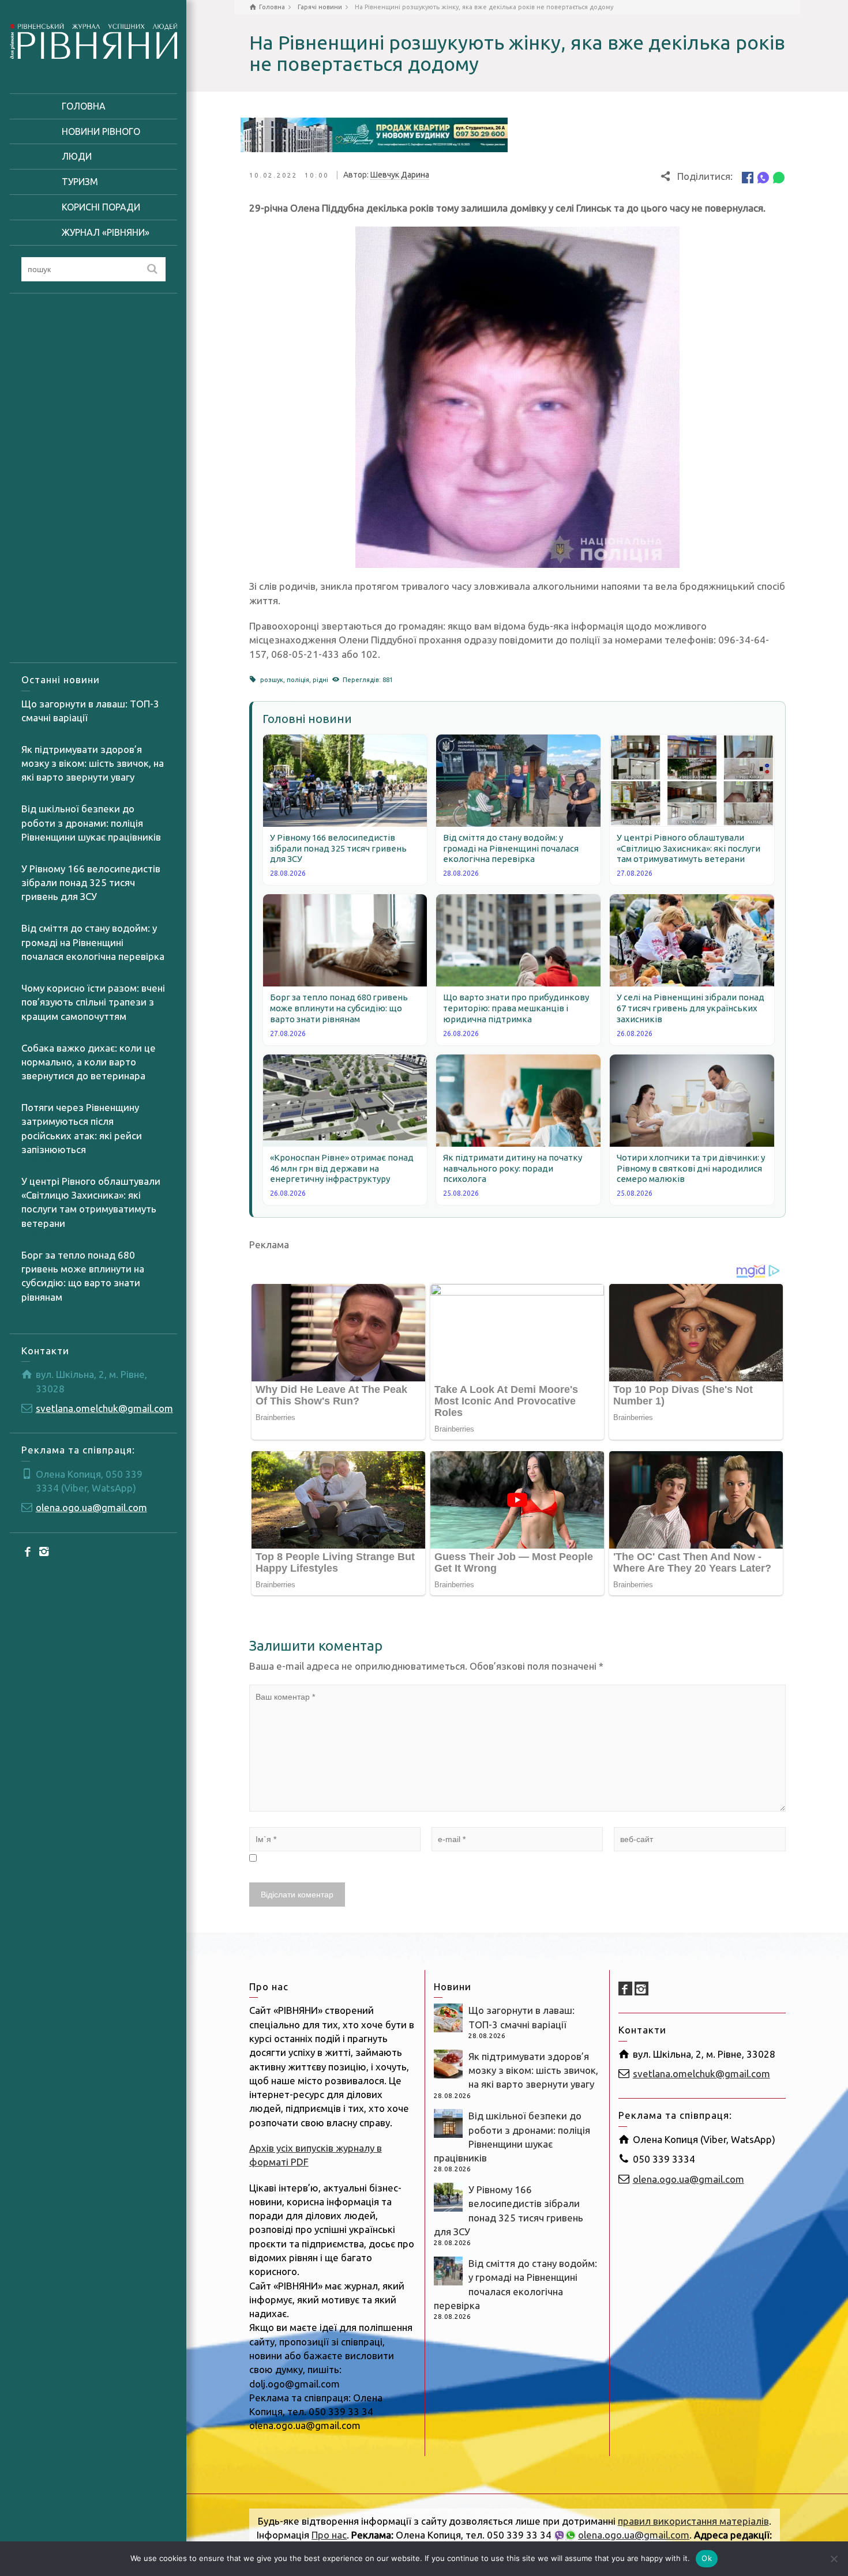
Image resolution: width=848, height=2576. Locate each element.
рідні (320, 680)
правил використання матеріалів (693, 2521)
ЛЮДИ (77, 156)
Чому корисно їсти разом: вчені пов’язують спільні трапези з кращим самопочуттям (93, 1002)
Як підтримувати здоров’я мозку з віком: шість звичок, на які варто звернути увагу (93, 763)
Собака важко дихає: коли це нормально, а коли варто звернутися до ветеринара (89, 1062)
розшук (272, 680)
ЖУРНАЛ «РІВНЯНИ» (106, 232)
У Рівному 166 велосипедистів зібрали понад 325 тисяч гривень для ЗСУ (91, 883)
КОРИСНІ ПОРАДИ (101, 207)
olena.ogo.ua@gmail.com (91, 1507)
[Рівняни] (93, 39)
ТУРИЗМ (80, 182)
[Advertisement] (93, 478)
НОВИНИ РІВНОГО (101, 131)
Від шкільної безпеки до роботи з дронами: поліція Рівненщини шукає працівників (91, 823)
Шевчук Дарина (400, 175)
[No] (834, 2559)
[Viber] (763, 177)
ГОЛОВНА (84, 106)
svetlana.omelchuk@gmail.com (104, 1408)
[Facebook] (28, 1551)
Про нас (329, 2535)
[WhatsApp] (779, 177)
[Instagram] (44, 1551)
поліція (298, 680)
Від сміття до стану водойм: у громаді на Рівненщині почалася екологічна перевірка (93, 942)
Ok (707, 2558)
